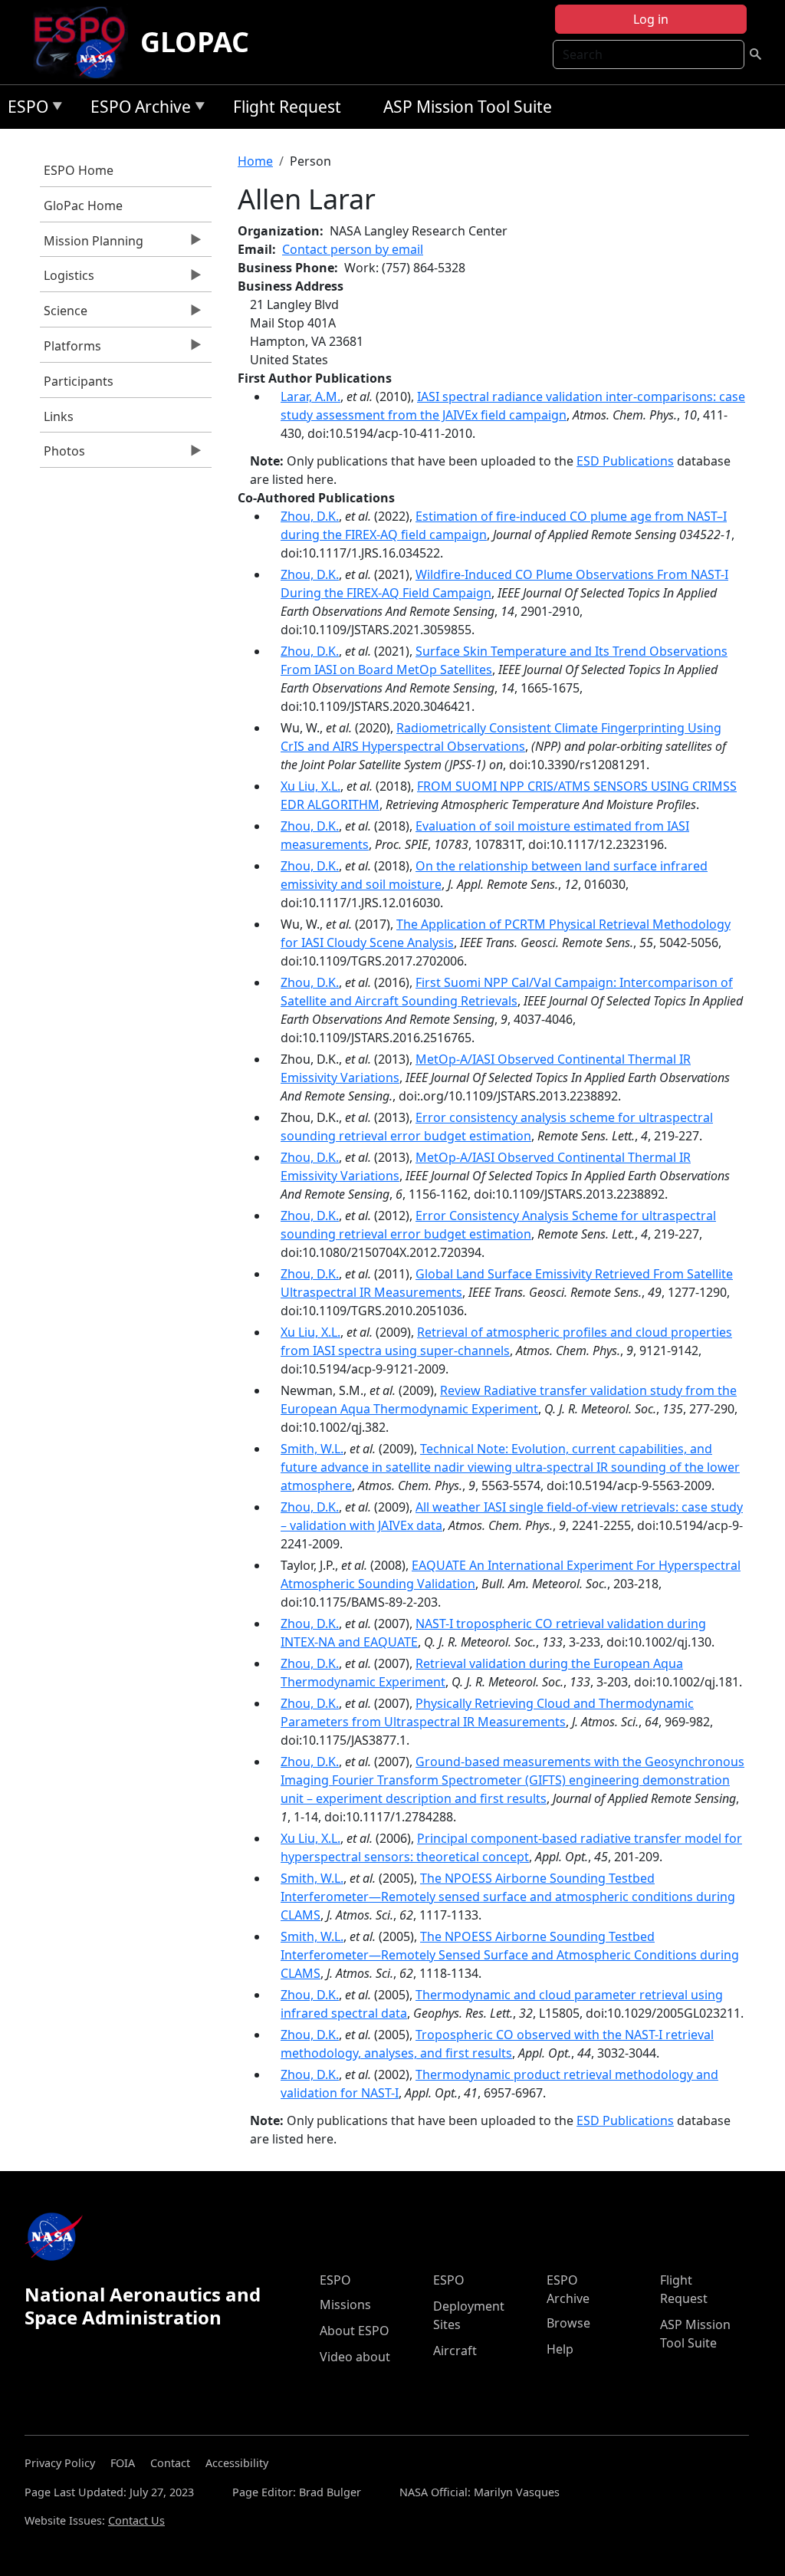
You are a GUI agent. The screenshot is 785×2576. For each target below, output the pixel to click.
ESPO (24, 109)
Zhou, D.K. (310, 516)
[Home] (85, 42)
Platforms (71, 350)
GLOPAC (195, 42)
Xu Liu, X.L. (310, 786)
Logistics (67, 279)
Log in (651, 19)
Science (64, 314)
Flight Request (287, 107)
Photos (62, 455)
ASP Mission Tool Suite (468, 107)
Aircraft (455, 2351)
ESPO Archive (137, 109)
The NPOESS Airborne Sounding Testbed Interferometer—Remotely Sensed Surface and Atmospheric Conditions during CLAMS (510, 1955)
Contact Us (136, 2520)
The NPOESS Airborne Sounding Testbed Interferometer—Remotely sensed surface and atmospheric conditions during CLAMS (508, 1897)
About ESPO (355, 2331)
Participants (79, 381)
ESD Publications (625, 461)
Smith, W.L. (312, 1449)
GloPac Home (83, 206)
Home (255, 161)
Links (59, 416)
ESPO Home (79, 170)
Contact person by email (353, 249)
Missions (345, 2305)
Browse (568, 2323)
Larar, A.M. (310, 396)
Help (560, 2349)
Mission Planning (92, 245)
